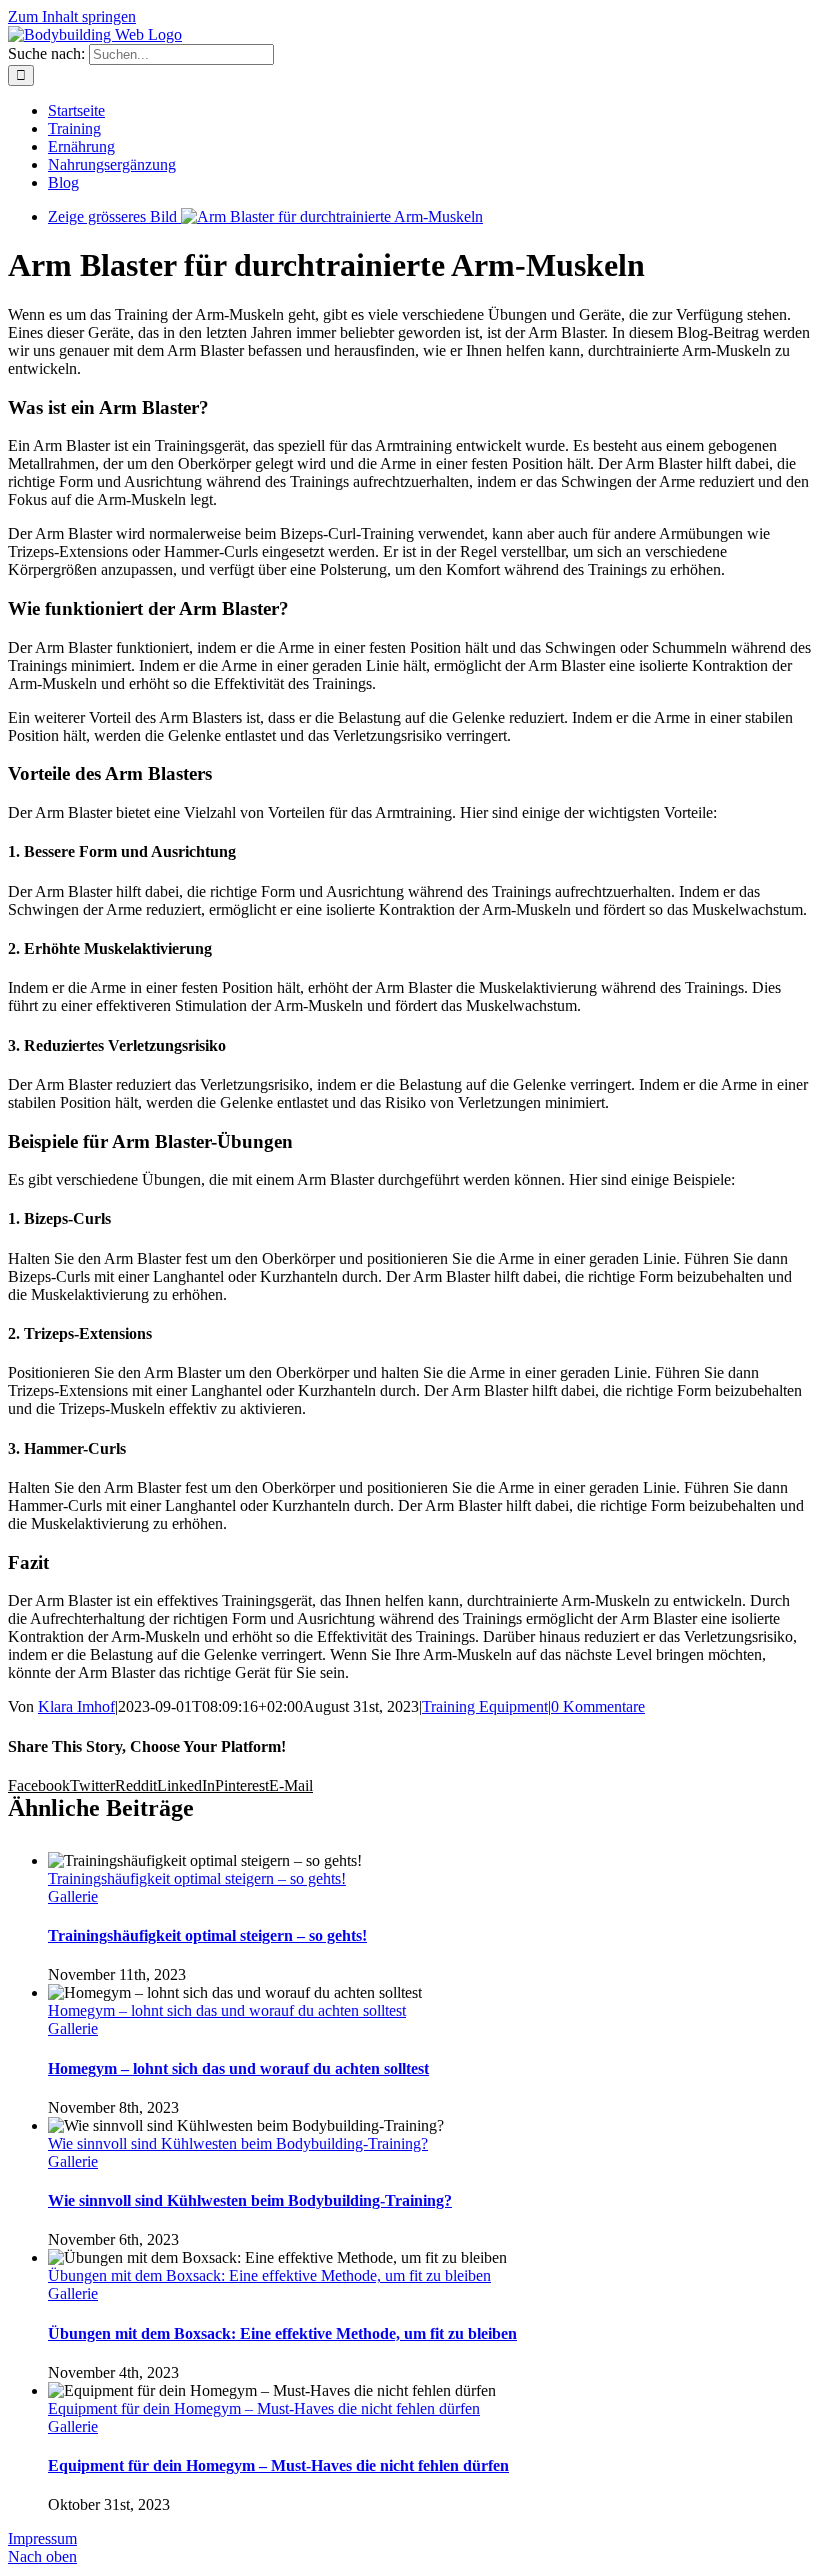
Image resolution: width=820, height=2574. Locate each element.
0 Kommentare (598, 1706)
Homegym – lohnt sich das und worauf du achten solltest (227, 2010)
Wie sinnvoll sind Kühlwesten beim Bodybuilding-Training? (238, 2143)
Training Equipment (485, 1706)
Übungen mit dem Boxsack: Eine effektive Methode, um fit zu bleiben (269, 2275)
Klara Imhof (76, 1706)
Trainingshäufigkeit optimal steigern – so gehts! (197, 1878)
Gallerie (73, 1896)
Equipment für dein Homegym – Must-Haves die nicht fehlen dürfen (264, 2408)
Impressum (42, 2538)
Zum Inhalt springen (72, 16)
